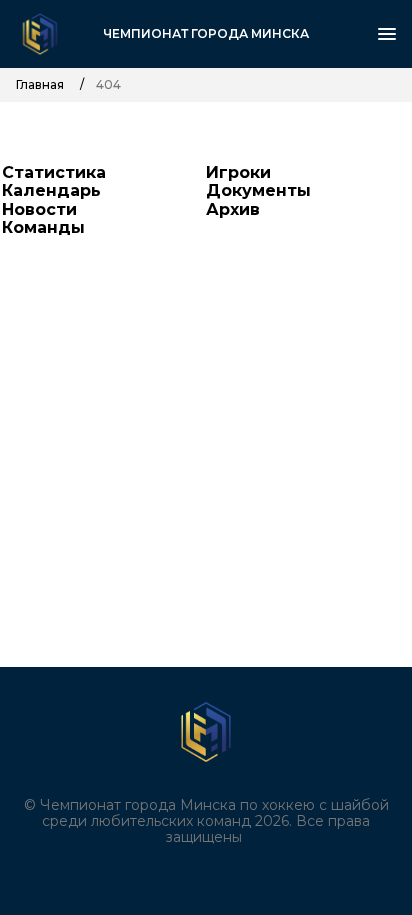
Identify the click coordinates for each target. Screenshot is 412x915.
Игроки (238, 172)
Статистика (54, 172)
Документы (258, 190)
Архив (233, 209)
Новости (39, 209)
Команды (43, 227)
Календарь (51, 190)
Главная (40, 85)
